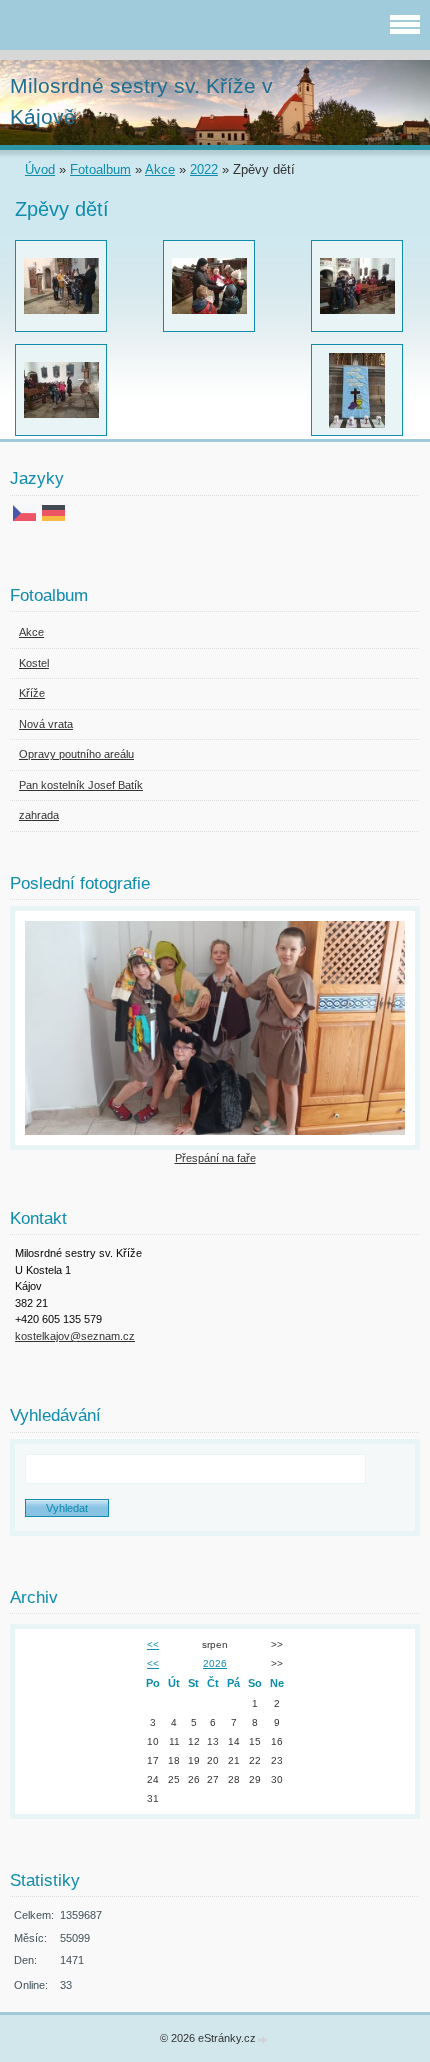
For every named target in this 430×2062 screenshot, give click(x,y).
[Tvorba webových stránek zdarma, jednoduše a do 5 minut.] (263, 2039)
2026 (215, 1663)
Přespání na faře (215, 1158)
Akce (160, 169)
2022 (204, 169)
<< (153, 1644)
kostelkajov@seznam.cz (75, 1336)
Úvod (40, 169)
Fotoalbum (100, 169)
